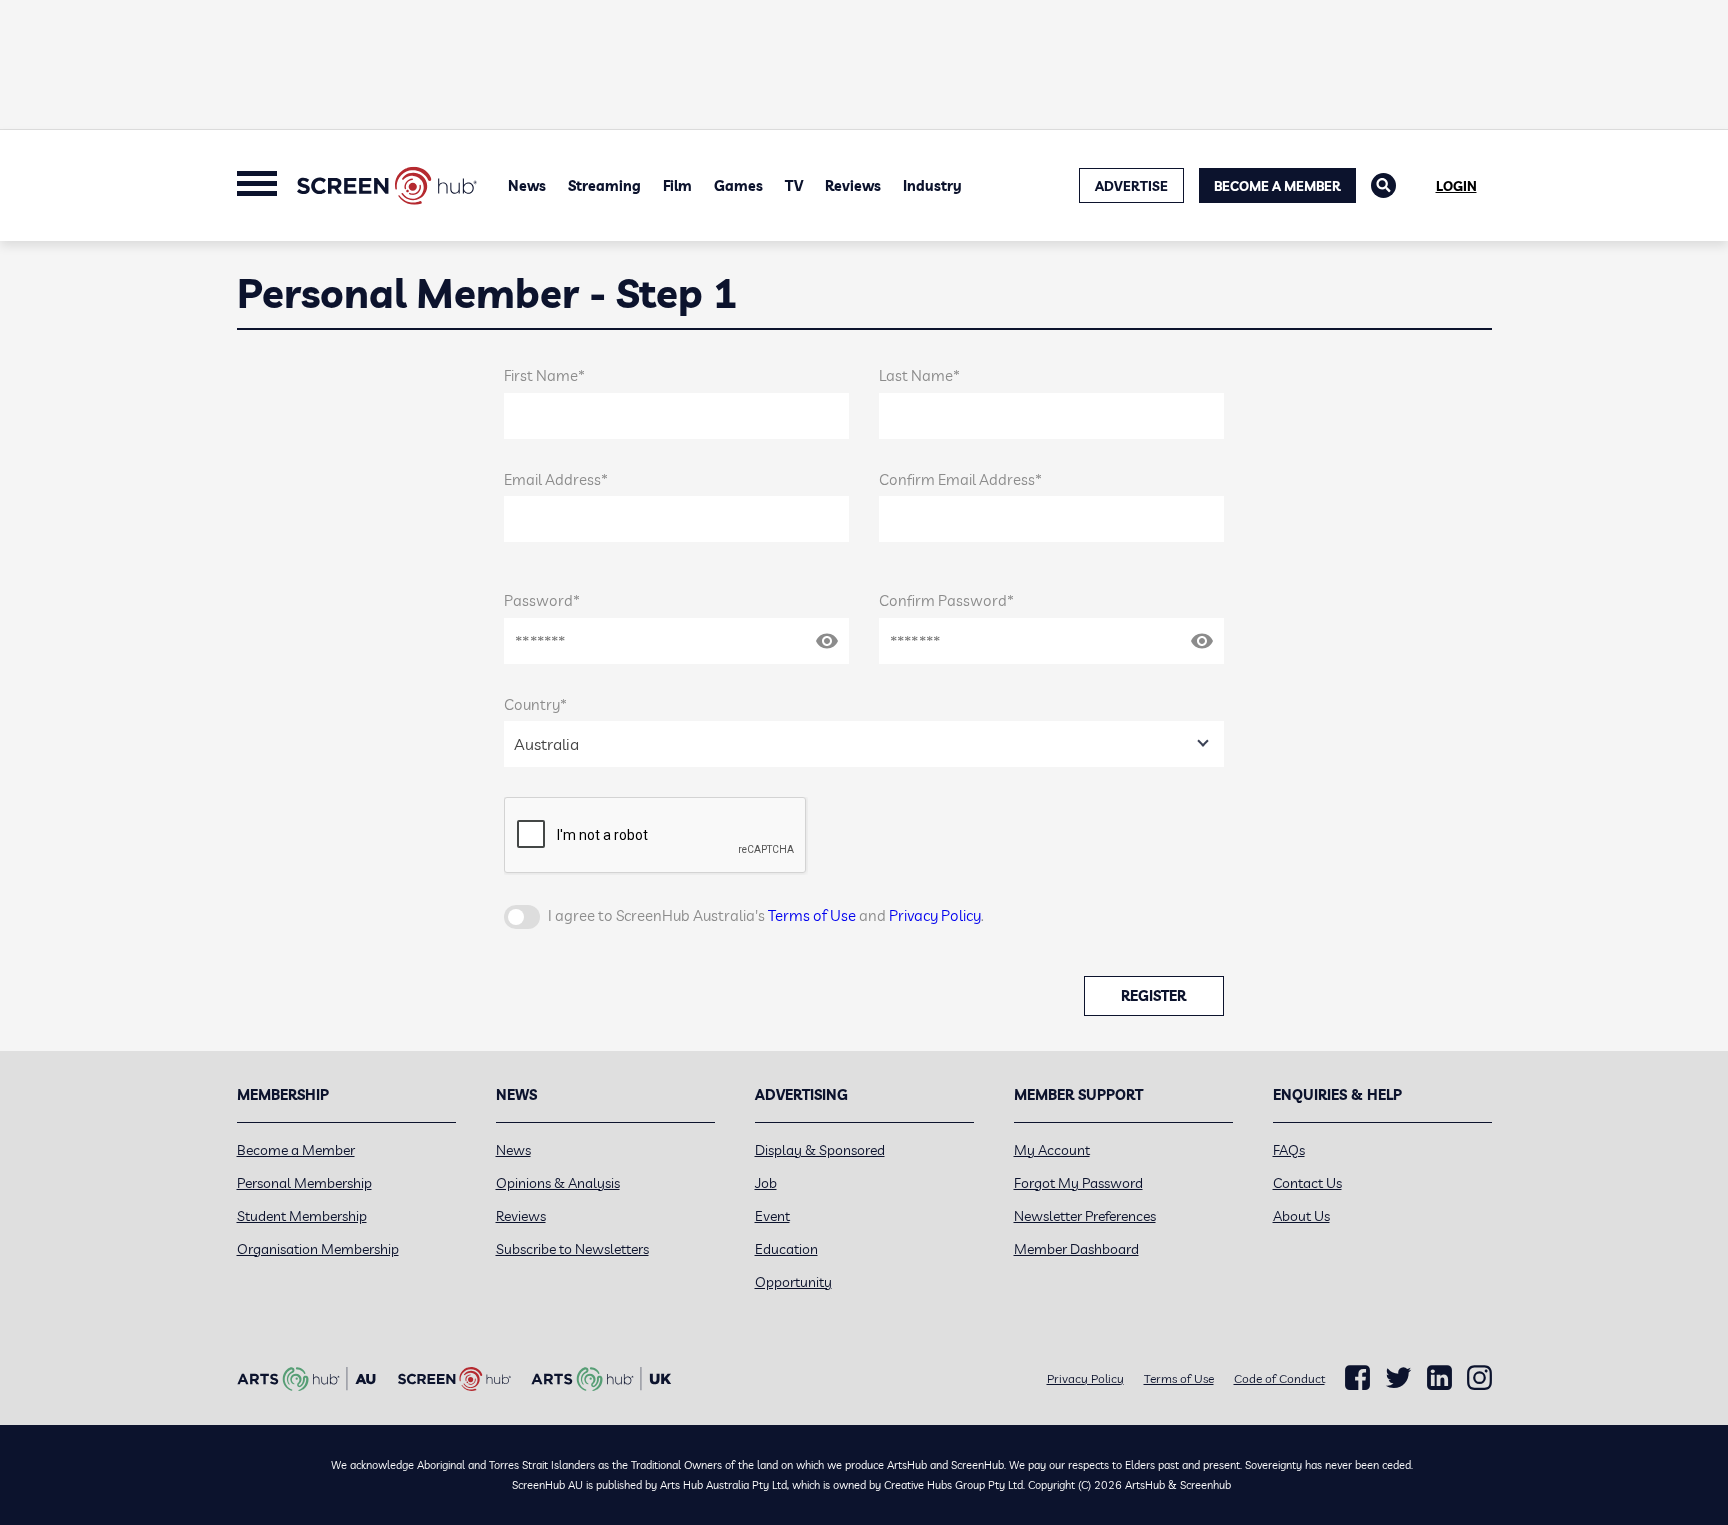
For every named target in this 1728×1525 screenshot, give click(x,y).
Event (772, 1216)
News (527, 186)
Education (786, 1249)
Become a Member (1277, 186)
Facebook (1357, 1378)
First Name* (544, 375)
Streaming (604, 186)
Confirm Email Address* (960, 479)
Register (1153, 996)
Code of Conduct (1279, 1378)
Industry (932, 186)
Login (1456, 186)
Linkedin (1439, 1378)
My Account (1052, 1150)
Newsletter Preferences (1085, 1216)
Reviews (853, 186)
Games (738, 186)
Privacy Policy (935, 915)
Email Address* (556, 479)
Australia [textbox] (546, 744)
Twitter (1398, 1377)
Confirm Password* (946, 600)
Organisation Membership (318, 1249)
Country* (535, 704)
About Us (1301, 1216)
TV (794, 186)
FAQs (1289, 1150)
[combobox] (864, 744)
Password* (542, 600)
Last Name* (919, 375)
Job (766, 1183)
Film (677, 186)
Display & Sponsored (820, 1150)
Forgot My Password (1078, 1183)
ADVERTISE (1131, 186)
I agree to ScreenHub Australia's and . (766, 915)
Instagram (1479, 1378)
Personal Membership (304, 1183)
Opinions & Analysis (558, 1183)
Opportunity (793, 1282)
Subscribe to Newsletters (572, 1249)
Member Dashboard (1076, 1249)
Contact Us (1307, 1183)
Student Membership (302, 1216)
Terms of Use (812, 915)
